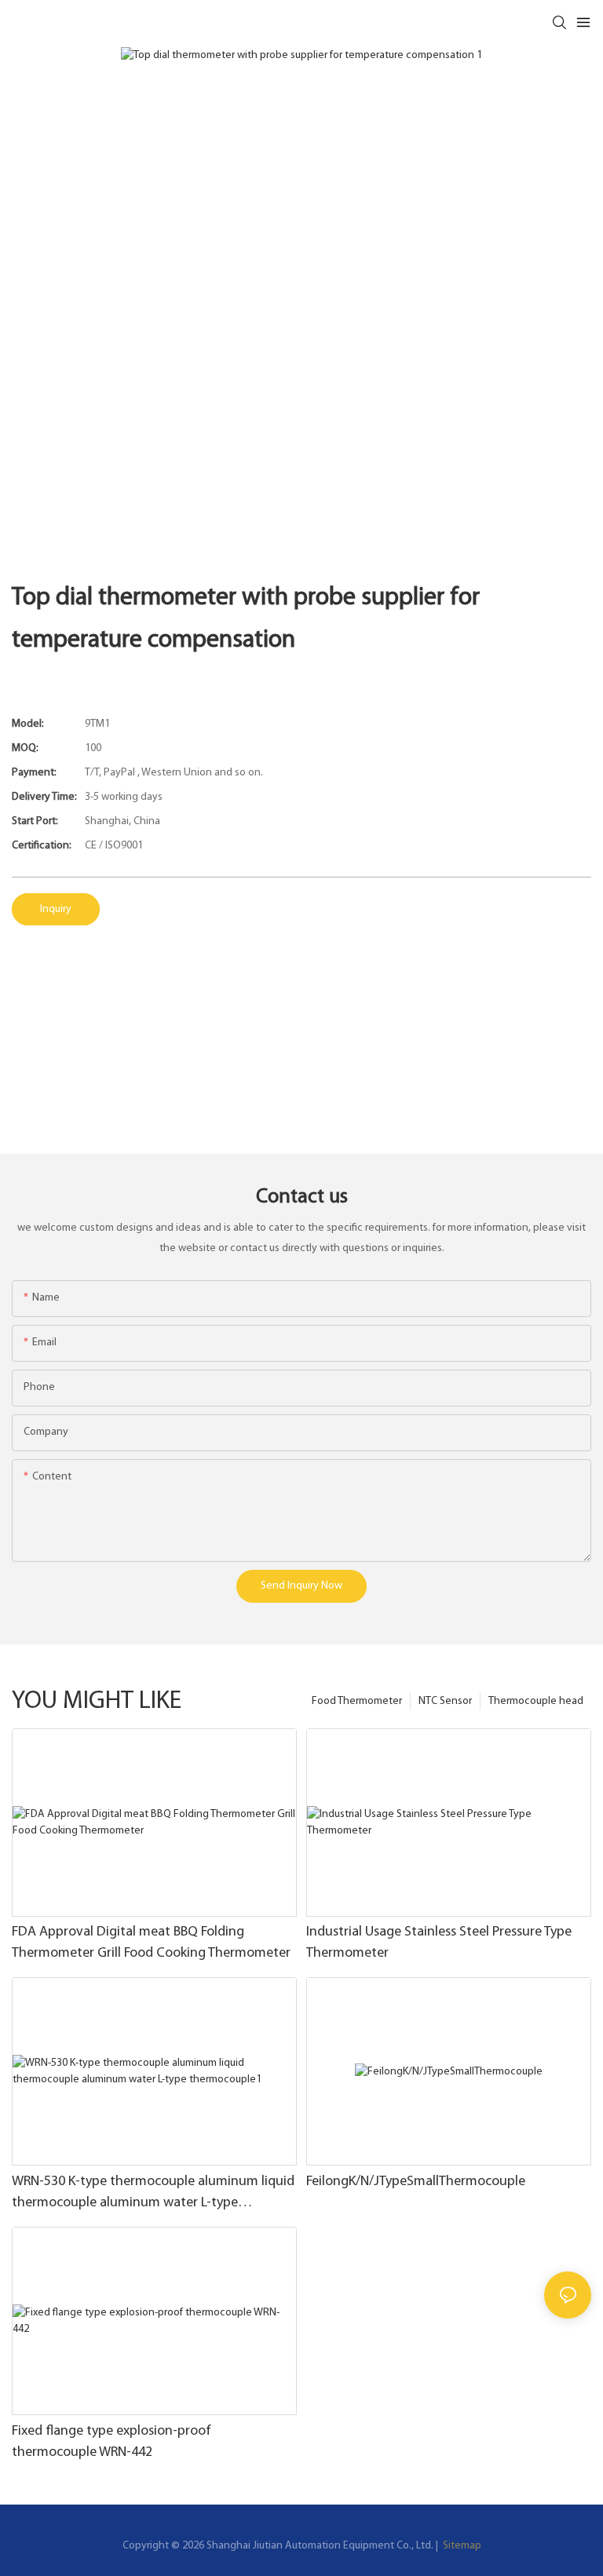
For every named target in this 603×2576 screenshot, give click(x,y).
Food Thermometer (357, 1701)
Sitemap (461, 2546)
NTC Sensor (445, 1701)
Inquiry (56, 909)
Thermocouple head (536, 1701)
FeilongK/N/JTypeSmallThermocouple (416, 2182)
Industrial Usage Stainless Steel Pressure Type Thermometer (439, 1943)
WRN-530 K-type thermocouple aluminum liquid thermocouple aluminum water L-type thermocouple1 (153, 2195)
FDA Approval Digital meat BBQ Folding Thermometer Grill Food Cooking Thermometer (151, 1943)
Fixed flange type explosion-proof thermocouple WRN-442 (111, 2442)
